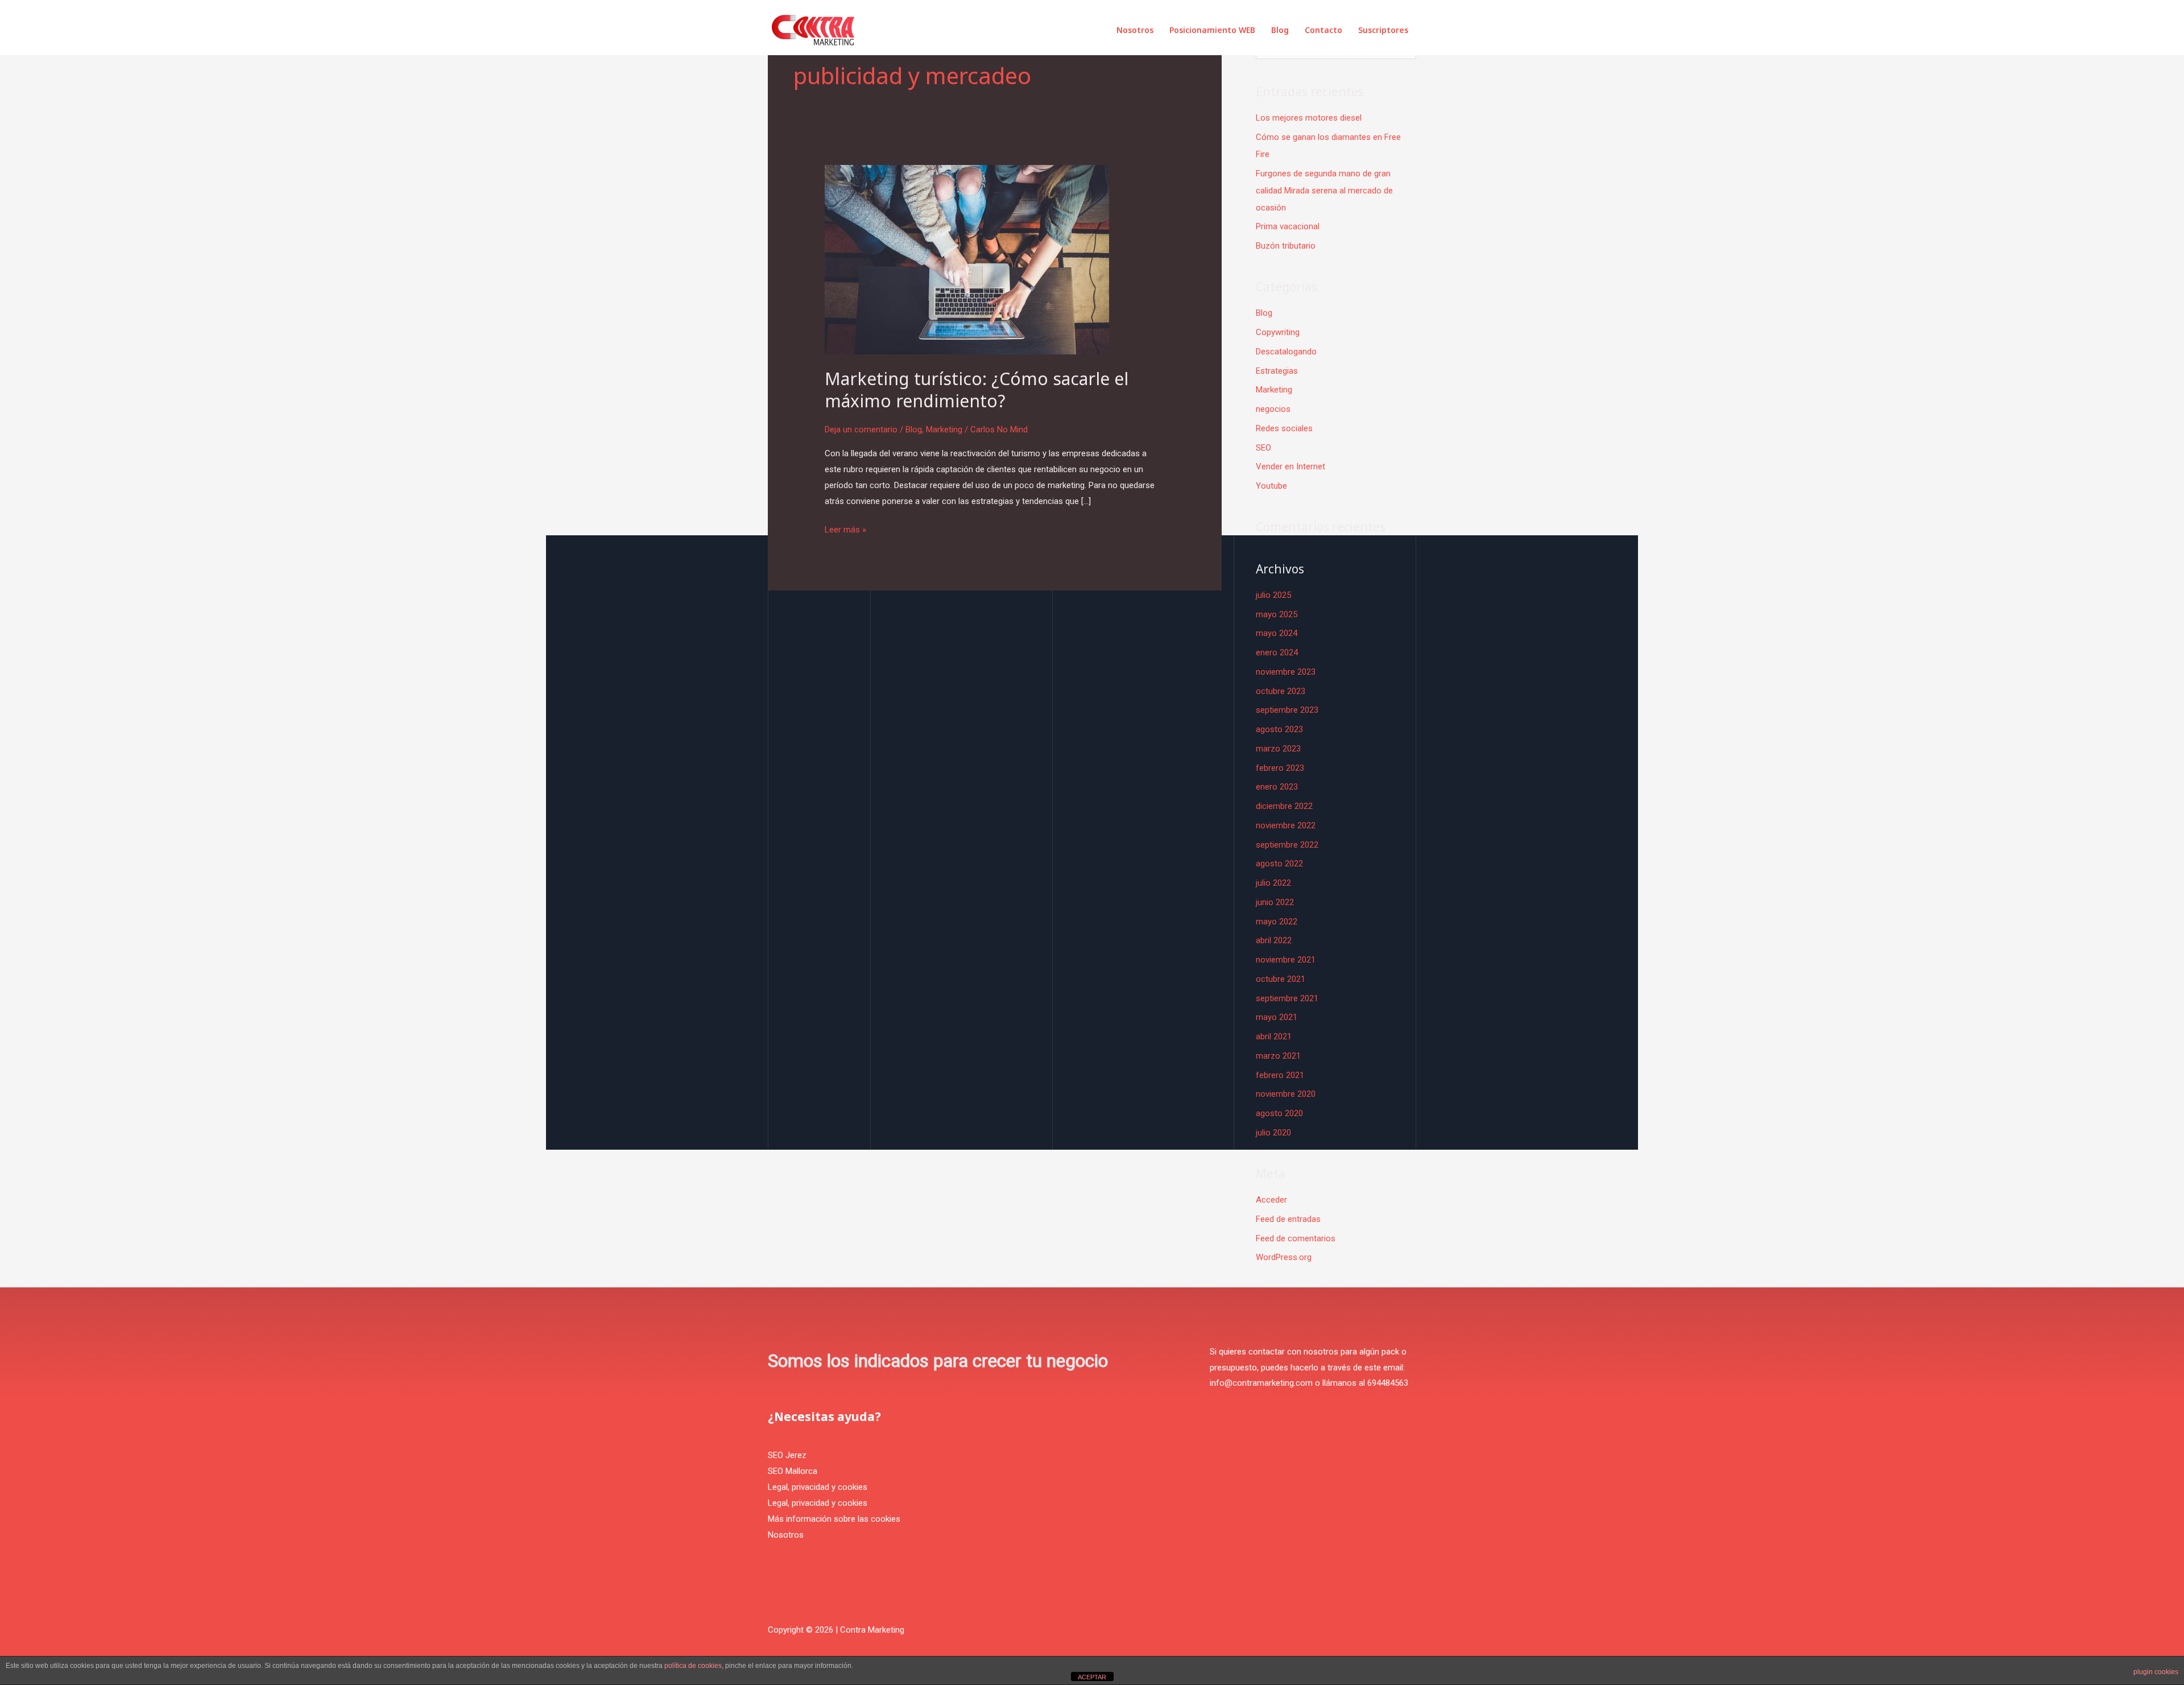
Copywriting (1278, 332)
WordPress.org (1284, 1257)
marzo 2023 (1278, 749)
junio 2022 (1275, 902)
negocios (1273, 409)
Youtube (1271, 486)
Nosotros (1135, 30)
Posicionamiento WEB (1212, 30)
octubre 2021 (1281, 979)
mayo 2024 (1277, 633)
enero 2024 (1277, 652)
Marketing (944, 429)
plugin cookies (2156, 1672)
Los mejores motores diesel (1309, 118)
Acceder (1271, 1200)
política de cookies (693, 1666)
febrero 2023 (1280, 768)
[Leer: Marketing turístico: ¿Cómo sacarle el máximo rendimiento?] (967, 259)
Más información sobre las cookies (834, 1519)
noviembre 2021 (1286, 960)
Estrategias (1277, 371)
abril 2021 (1274, 1036)
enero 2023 (1277, 787)
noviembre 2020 (1286, 1094)
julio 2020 (1273, 1133)
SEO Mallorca (793, 1471)
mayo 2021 (1277, 1017)
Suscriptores (1383, 30)
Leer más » (845, 528)
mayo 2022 (1277, 922)
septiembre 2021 (1287, 998)
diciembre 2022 (1284, 806)
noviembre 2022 (1286, 825)
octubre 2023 (1281, 691)
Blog (1280, 30)
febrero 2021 (1280, 1075)
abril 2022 (1274, 940)
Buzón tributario (1286, 246)
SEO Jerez (787, 1455)
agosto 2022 (1279, 864)
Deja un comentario (861, 429)
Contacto (1323, 30)
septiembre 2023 (1287, 710)
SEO (1263, 448)
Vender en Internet (1290, 466)
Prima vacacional (1288, 226)
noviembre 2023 (1286, 672)
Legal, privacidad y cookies (818, 1487)
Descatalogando (1286, 352)
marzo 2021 (1278, 1056)
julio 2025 (1273, 595)
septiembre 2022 (1287, 845)
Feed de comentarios (1296, 1238)
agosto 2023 (1279, 729)
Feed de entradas (1288, 1219)
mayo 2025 (1277, 614)
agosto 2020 (1279, 1113)
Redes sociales (1284, 428)
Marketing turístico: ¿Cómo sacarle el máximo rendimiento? (977, 390)
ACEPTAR (1092, 1677)
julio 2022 (1273, 883)
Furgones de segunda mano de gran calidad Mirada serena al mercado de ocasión (1324, 191)
